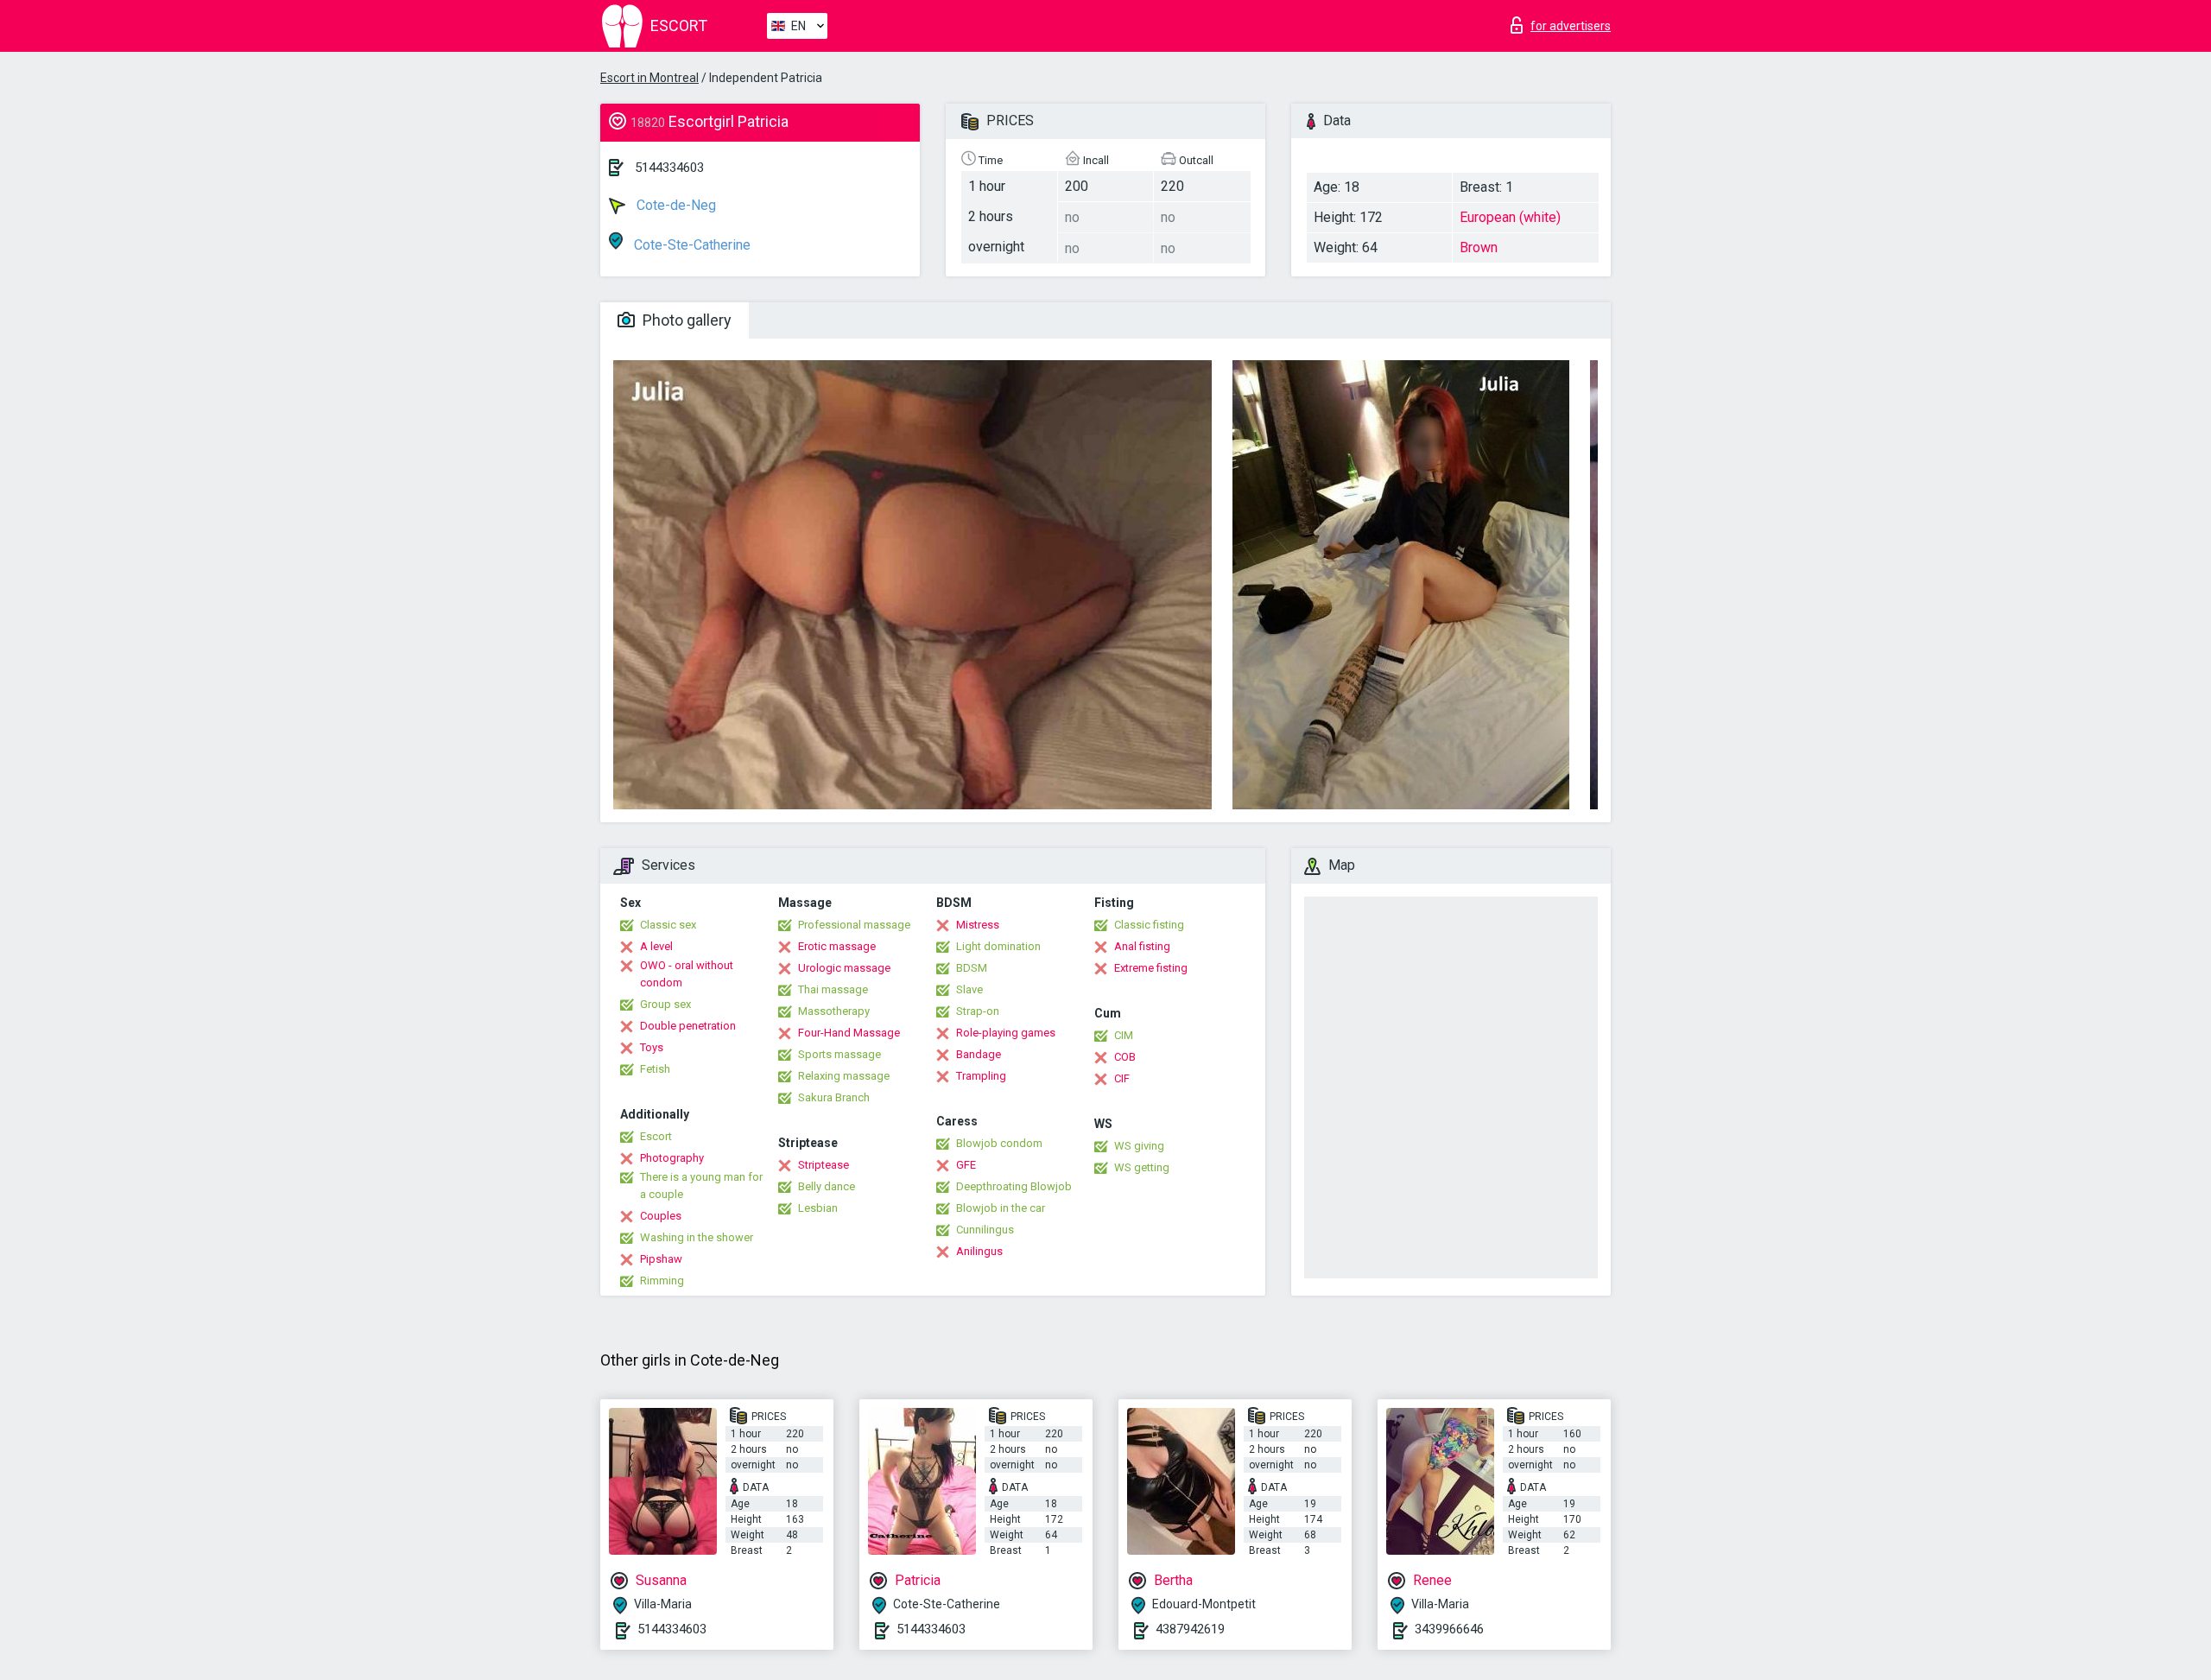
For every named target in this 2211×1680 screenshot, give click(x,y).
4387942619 (1190, 1629)
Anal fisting (1142, 946)
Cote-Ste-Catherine (691, 245)
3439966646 (1449, 1629)
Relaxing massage (844, 1076)
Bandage (979, 1054)
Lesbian (818, 1208)
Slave (969, 989)
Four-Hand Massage (849, 1033)
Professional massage (854, 925)
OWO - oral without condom (687, 974)
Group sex (665, 1004)
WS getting (1142, 1167)
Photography (672, 1158)
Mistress (978, 925)
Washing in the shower (697, 1237)
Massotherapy (834, 1011)
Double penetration (688, 1026)
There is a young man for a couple (701, 1186)
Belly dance (827, 1186)
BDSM (972, 968)
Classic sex (668, 925)
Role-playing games (1006, 1033)
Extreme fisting (1151, 968)
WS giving (1139, 1146)
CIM (1124, 1035)
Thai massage (833, 989)
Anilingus (979, 1251)
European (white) (1510, 217)
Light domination (998, 946)
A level (656, 946)
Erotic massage (837, 946)
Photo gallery (685, 320)
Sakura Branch (834, 1097)
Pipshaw (661, 1259)
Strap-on (978, 1011)
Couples (661, 1216)
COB (1125, 1057)
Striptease (824, 1165)
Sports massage (839, 1054)
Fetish (655, 1069)
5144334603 (669, 168)
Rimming (662, 1281)
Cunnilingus (985, 1230)
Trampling (981, 1076)
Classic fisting (1149, 925)
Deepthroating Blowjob (1014, 1186)
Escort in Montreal (649, 78)
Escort (656, 1136)
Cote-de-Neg (675, 205)
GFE (966, 1165)
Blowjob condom (999, 1143)
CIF (1122, 1078)
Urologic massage (844, 968)
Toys (652, 1047)
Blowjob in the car (1001, 1208)
